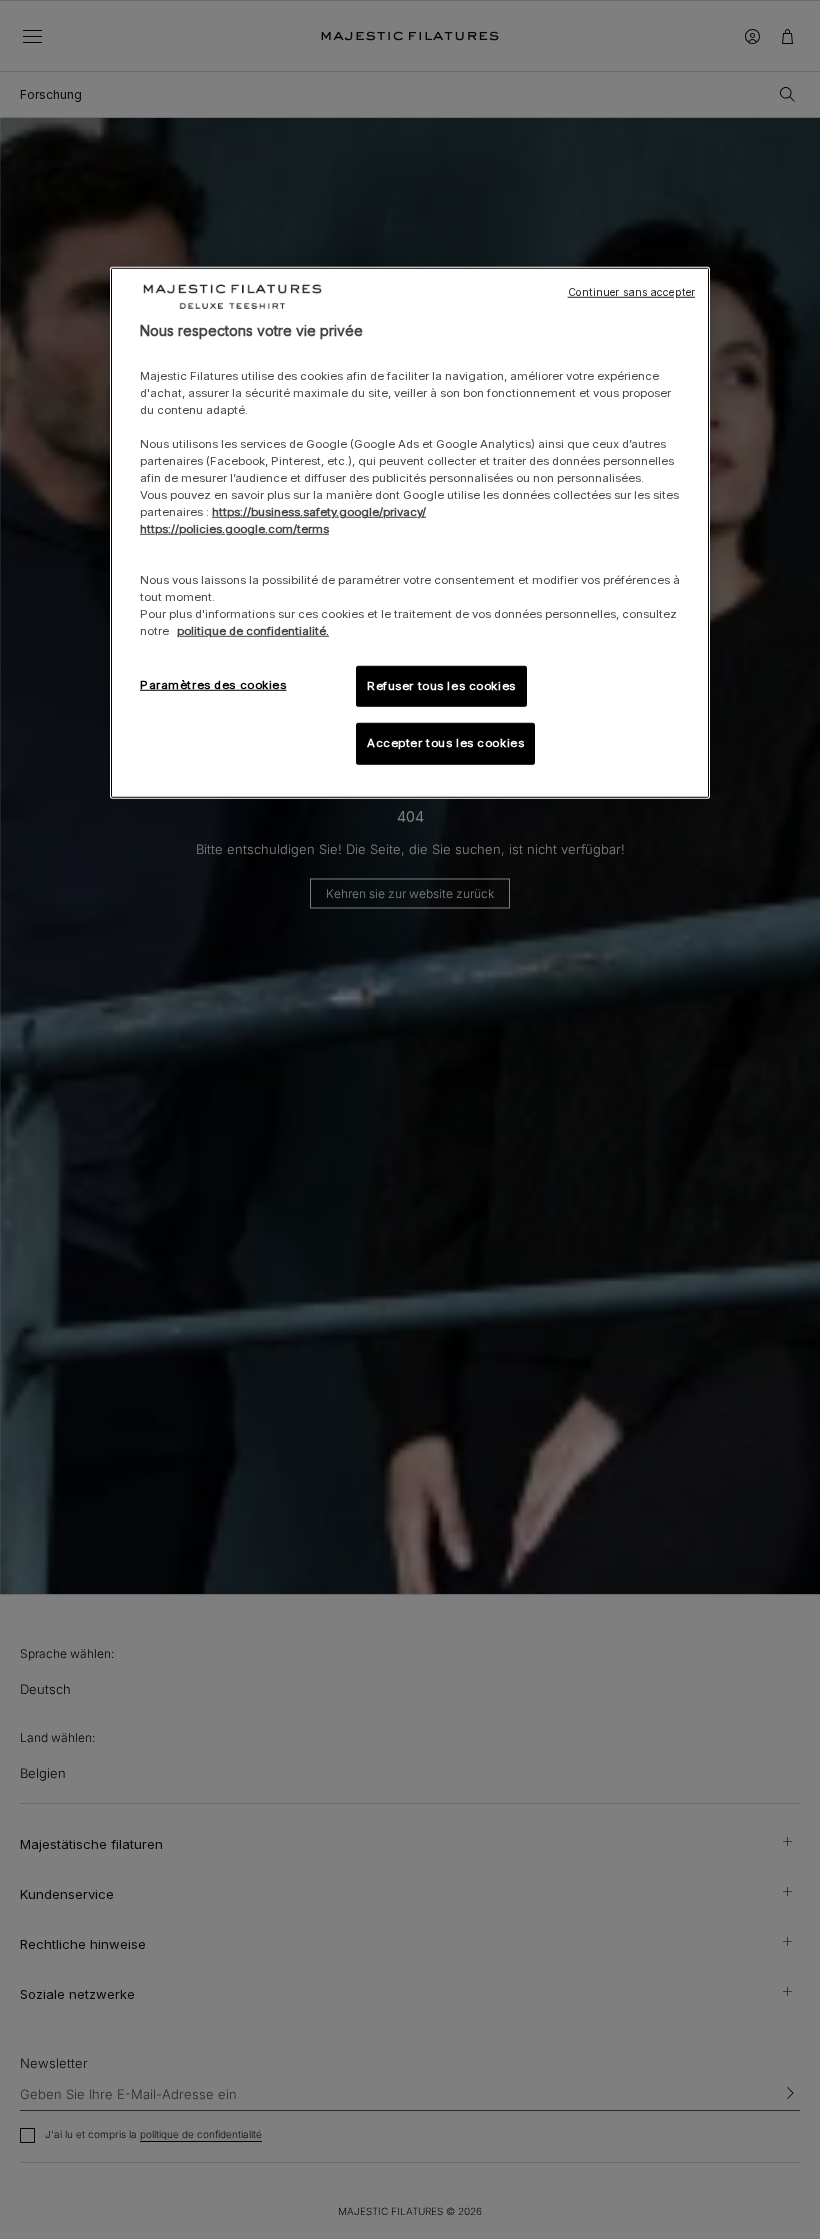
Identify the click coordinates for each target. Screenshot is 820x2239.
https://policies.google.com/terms (234, 529)
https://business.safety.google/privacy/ (319, 512)
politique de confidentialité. (253, 631)
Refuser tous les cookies (441, 685)
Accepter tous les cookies (445, 743)
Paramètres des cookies (213, 684)
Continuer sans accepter (631, 292)
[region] (410, 533)
